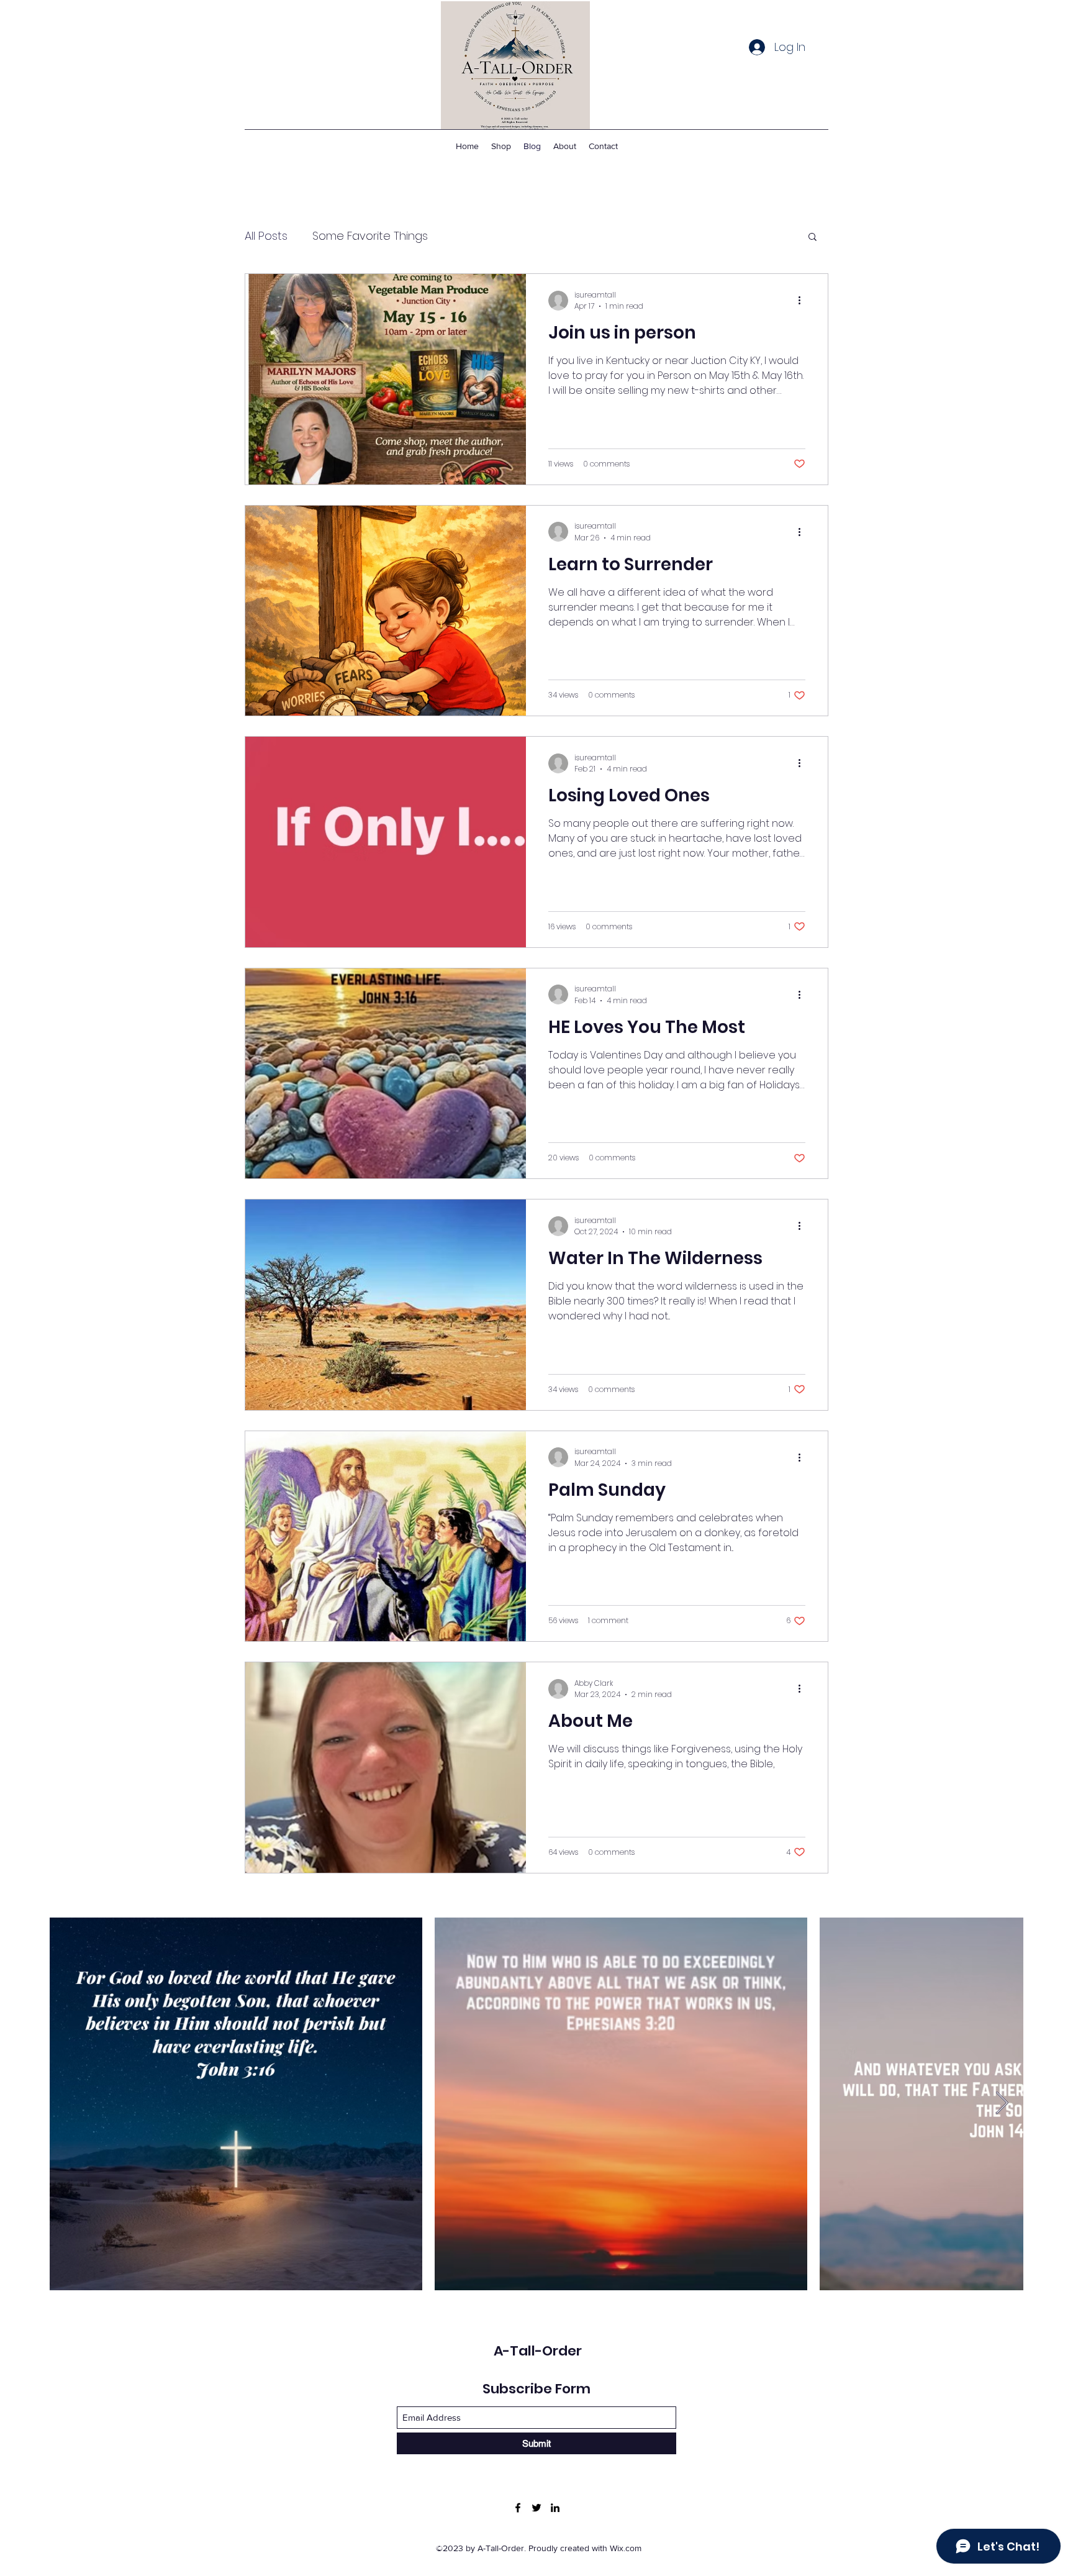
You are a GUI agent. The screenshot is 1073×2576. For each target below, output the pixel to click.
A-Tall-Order (538, 2351)
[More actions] (804, 301)
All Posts (266, 236)
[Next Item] (1002, 2104)
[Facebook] (518, 2508)
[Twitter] (536, 2508)
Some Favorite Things (370, 236)
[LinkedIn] (555, 2508)
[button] (813, 238)
